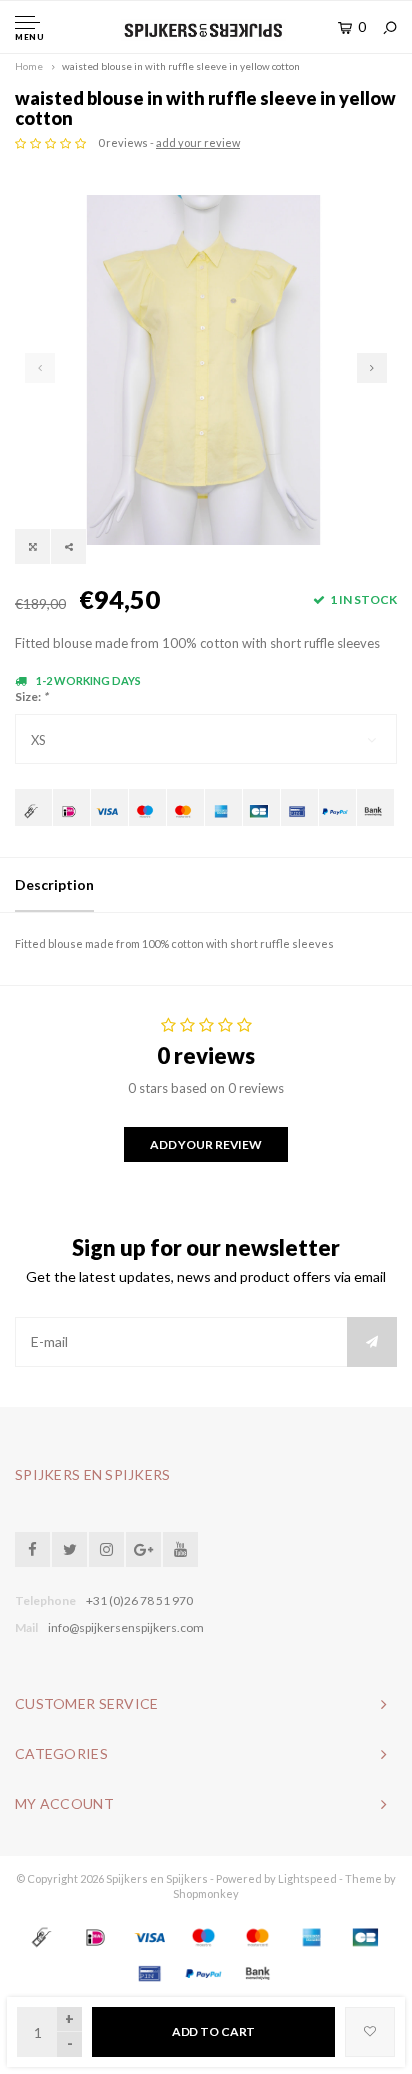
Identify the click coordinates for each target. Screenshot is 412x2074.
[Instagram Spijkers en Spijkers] (106, 1549)
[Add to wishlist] (370, 2032)
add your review (198, 142)
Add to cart (214, 2031)
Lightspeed (307, 1878)
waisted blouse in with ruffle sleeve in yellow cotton (181, 66)
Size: (31, 696)
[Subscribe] (372, 1342)
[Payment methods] (33, 807)
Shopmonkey (206, 1893)
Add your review (206, 1144)
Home (29, 66)
